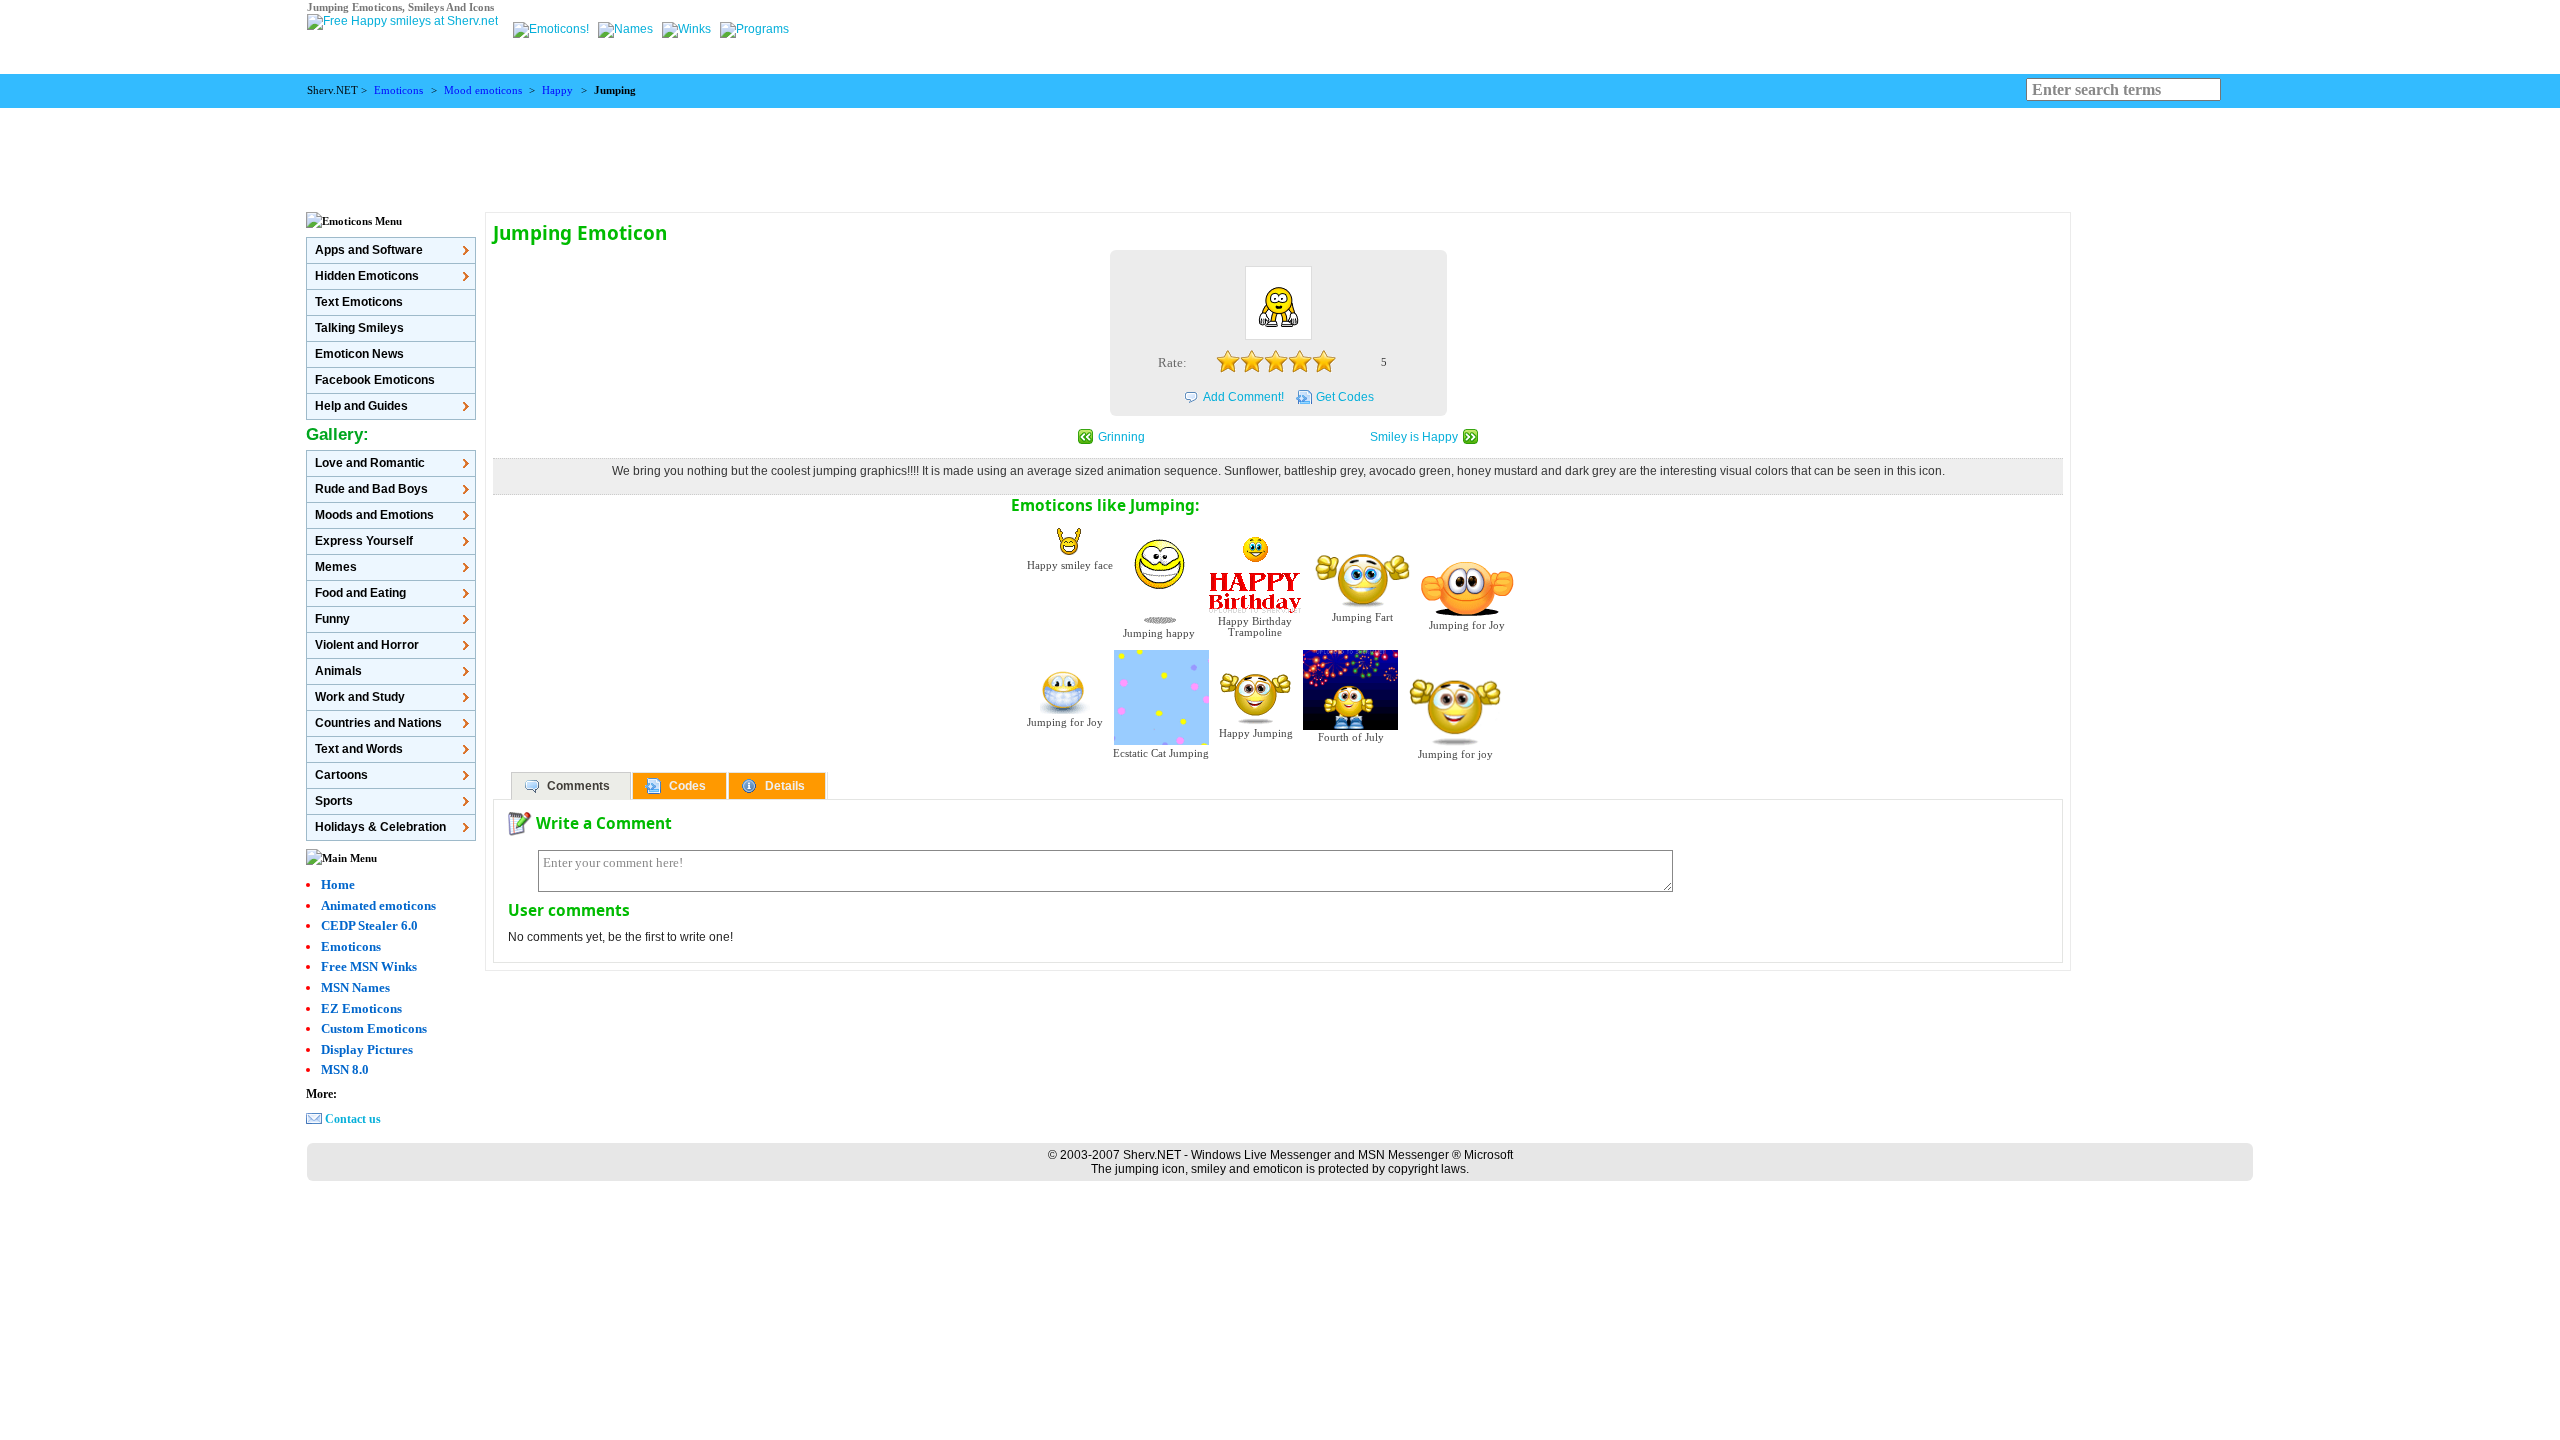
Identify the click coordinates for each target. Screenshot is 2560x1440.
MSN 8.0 (345, 1069)
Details (785, 786)
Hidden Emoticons (367, 276)
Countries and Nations (378, 723)
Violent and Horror (367, 645)
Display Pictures (367, 1049)
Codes (687, 786)
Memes (336, 567)
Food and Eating (360, 593)
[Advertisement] (1280, 153)
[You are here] (552, 29)
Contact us (353, 1119)
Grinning (1121, 437)
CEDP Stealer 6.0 (369, 925)
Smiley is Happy (1414, 437)
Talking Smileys (359, 328)
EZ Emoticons (361, 1008)
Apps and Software (369, 250)
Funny (332, 619)
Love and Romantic (370, 463)
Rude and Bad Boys (371, 489)
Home (338, 884)
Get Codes (1345, 397)
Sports (334, 801)
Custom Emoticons (374, 1028)
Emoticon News (359, 354)
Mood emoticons (483, 90)
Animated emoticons (378, 905)
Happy (557, 90)
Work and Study (360, 697)
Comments (578, 786)
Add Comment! (1243, 397)
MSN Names (355, 987)
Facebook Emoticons (375, 380)
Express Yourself (364, 541)
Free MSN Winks (369, 966)
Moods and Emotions (374, 515)
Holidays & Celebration (380, 827)
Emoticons (398, 90)
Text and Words (359, 749)
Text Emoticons (359, 302)
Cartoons (341, 775)
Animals (338, 671)
